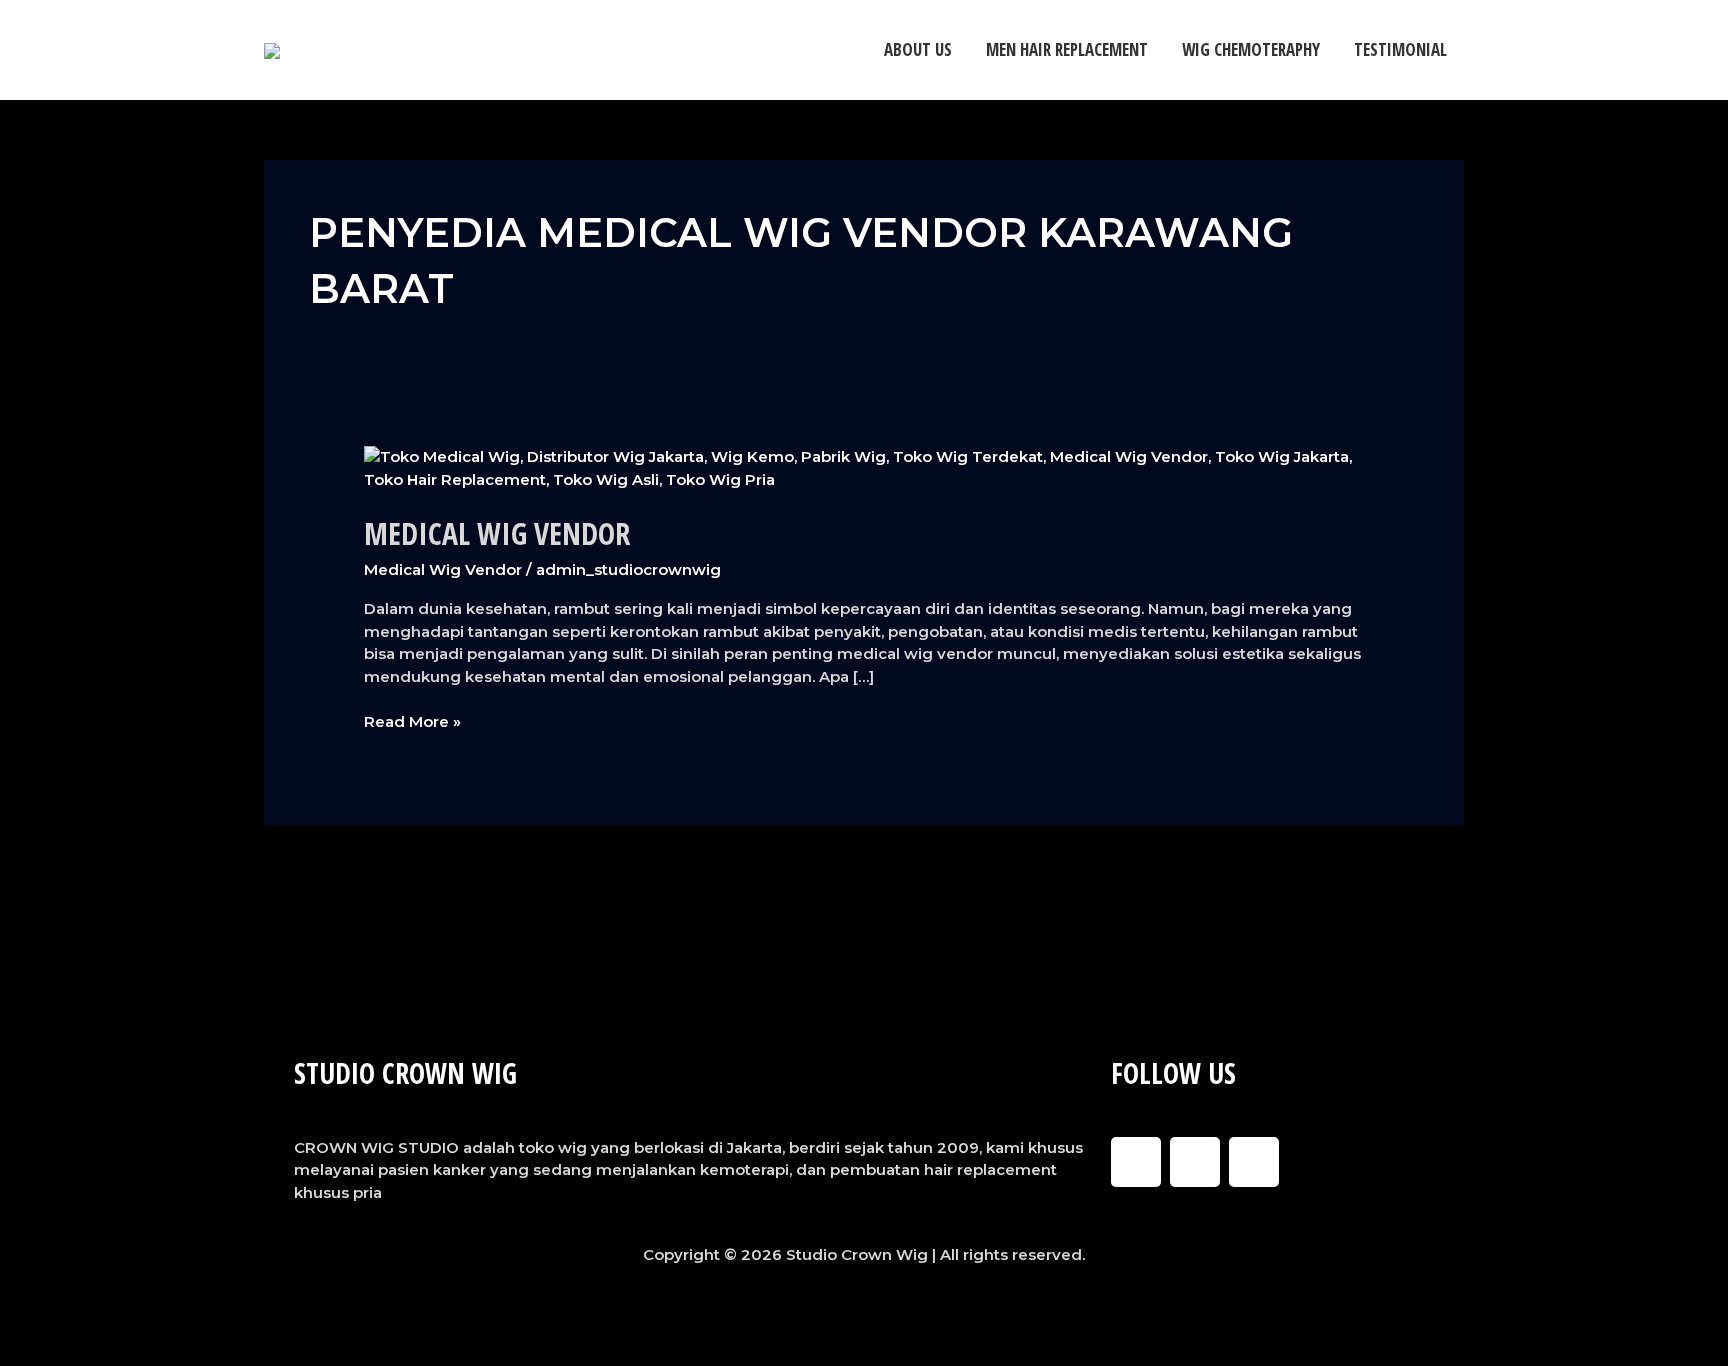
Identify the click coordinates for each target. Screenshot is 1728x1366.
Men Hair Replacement (1067, 49)
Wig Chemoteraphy (1251, 49)
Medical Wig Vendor (497, 533)
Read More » (412, 721)
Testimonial (1400, 49)
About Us (918, 49)
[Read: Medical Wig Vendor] (864, 467)
